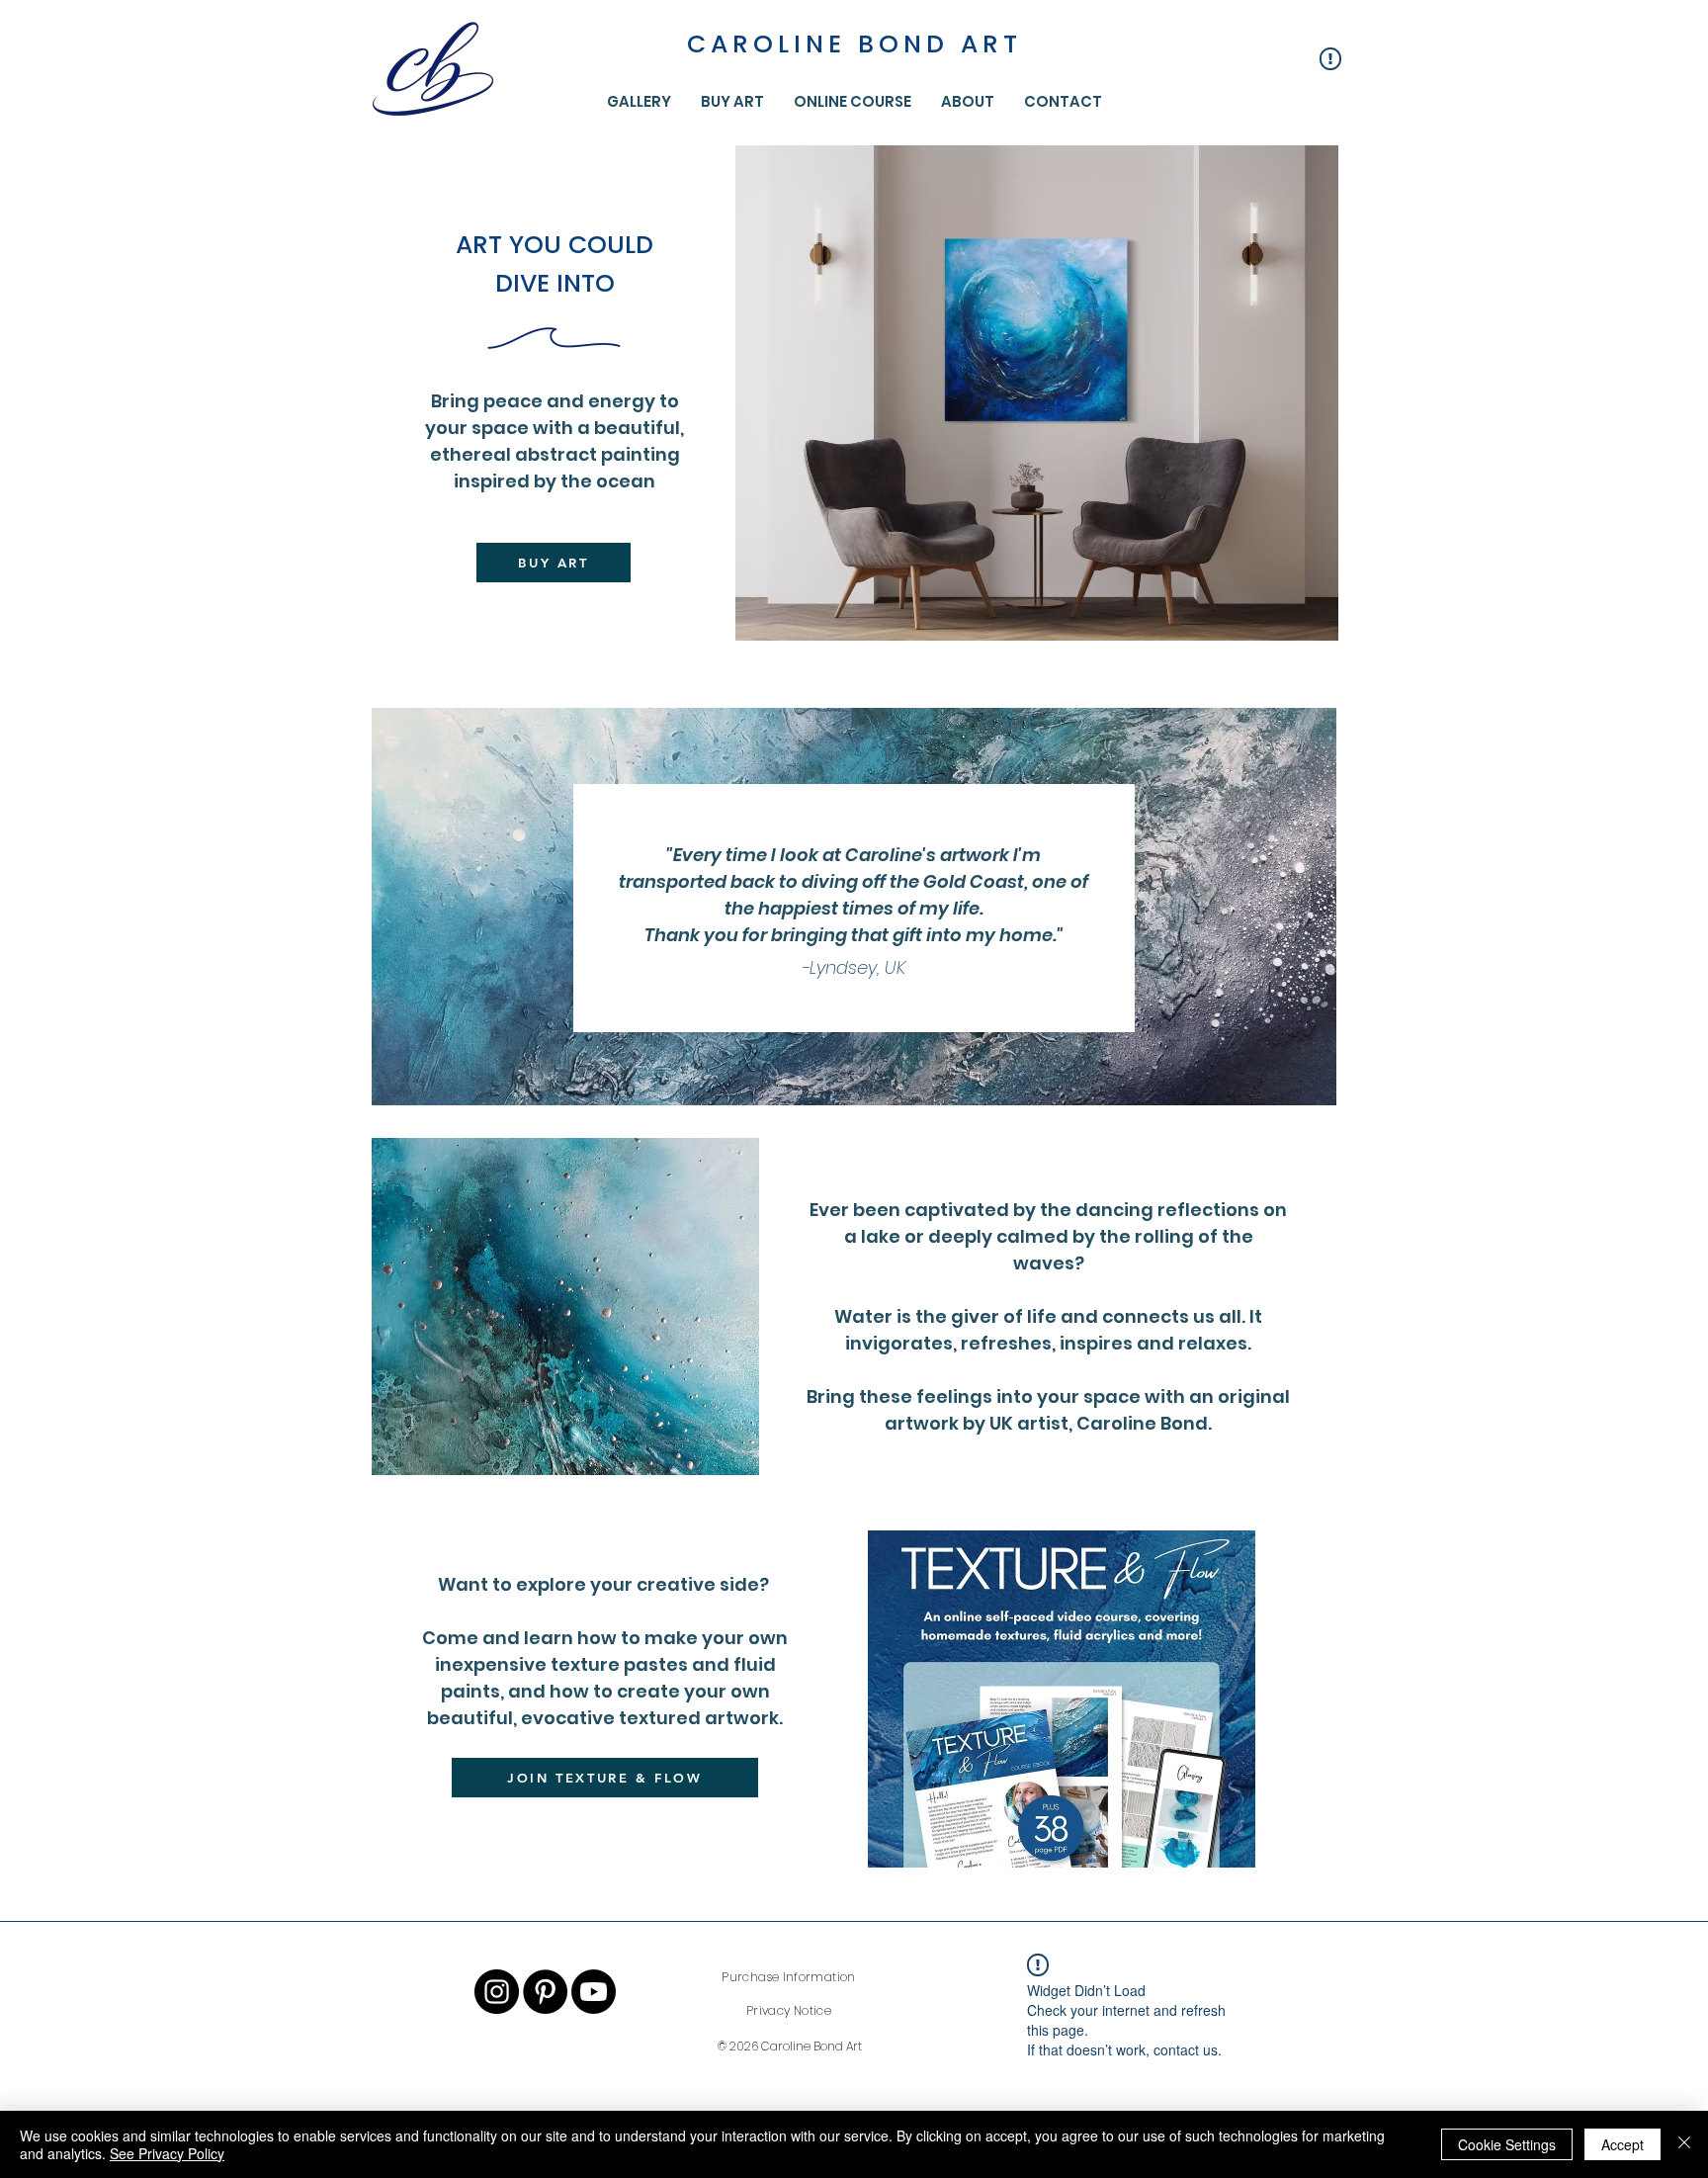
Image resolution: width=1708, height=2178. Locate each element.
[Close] (1684, 2144)
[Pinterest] (545, 1992)
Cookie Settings (1507, 2144)
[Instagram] (497, 1992)
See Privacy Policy (167, 2153)
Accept (1623, 2144)
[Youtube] (594, 1992)
